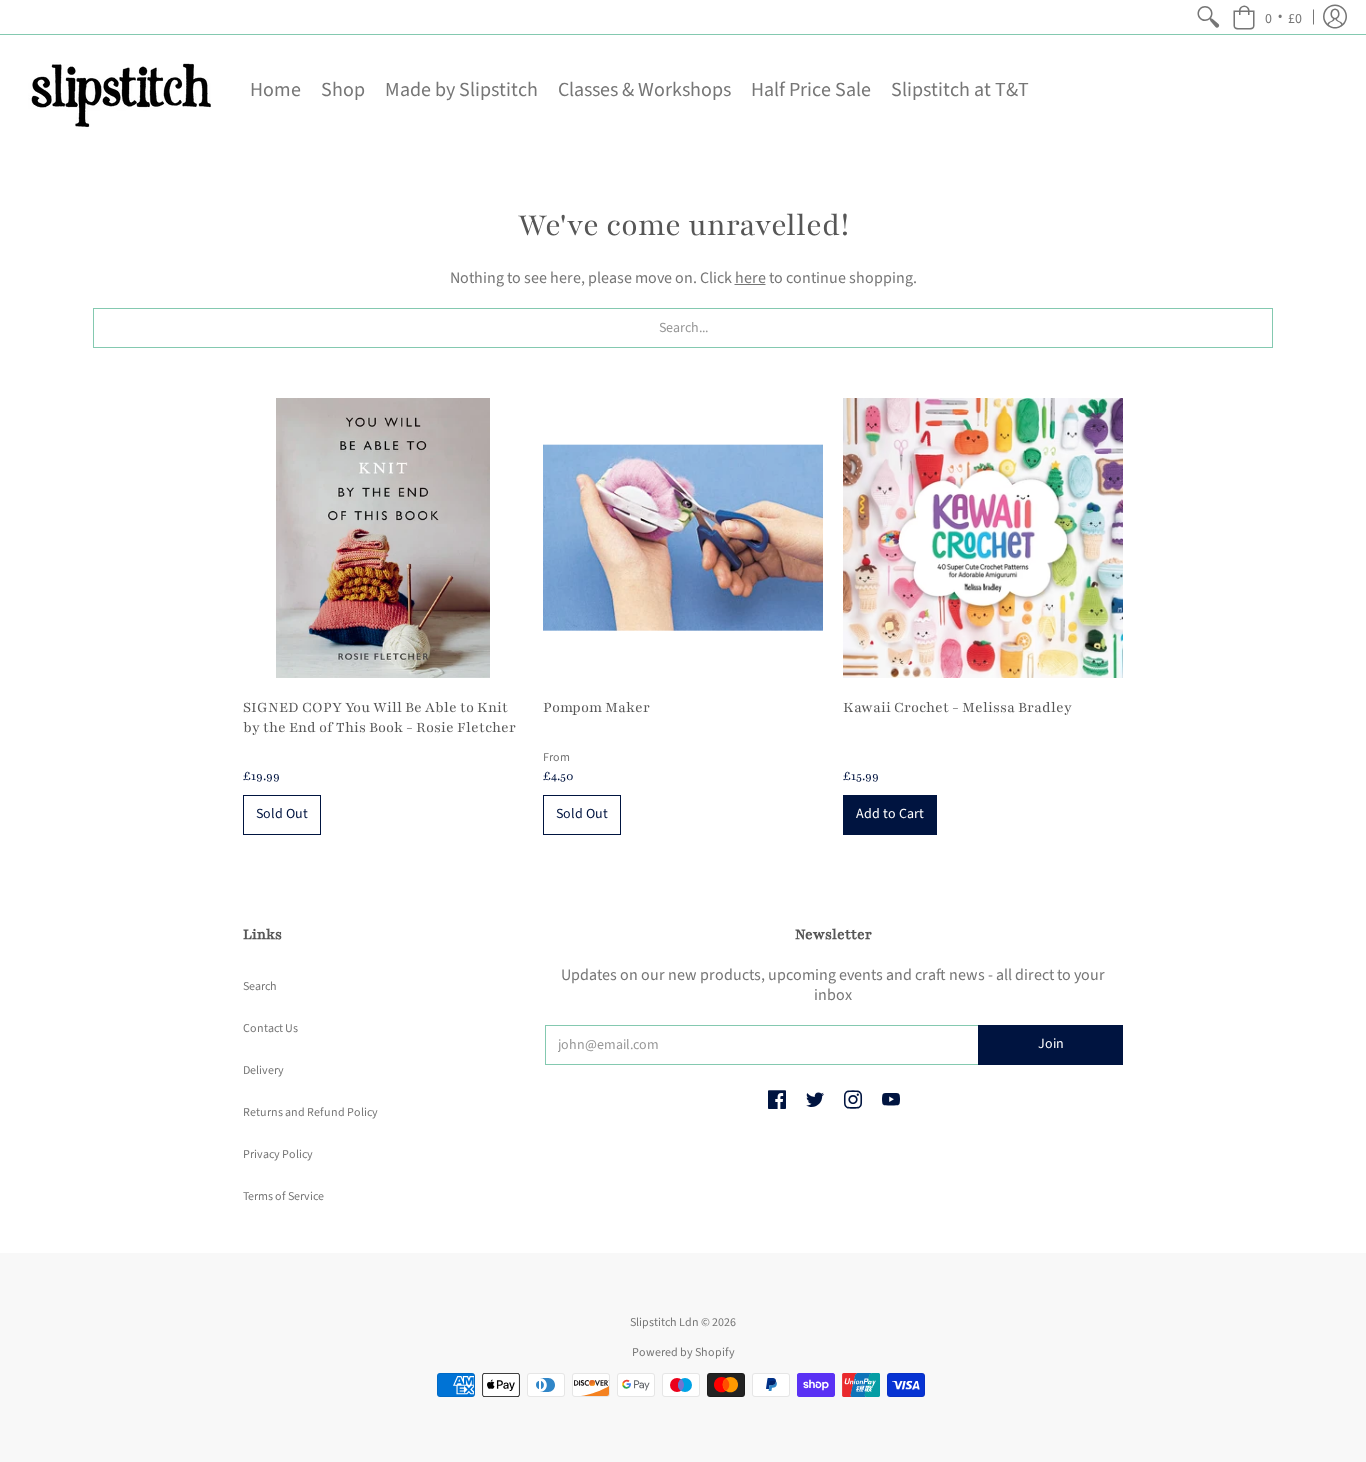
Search (260, 986)
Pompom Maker (596, 707)
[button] (1267, 17)
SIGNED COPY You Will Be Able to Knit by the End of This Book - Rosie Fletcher (379, 717)
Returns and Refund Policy (310, 1112)
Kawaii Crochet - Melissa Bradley (957, 707)
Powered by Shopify (683, 1352)
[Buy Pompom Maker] (683, 538)
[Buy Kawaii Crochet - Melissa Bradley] (983, 538)
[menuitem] (1208, 17)
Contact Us (270, 1028)
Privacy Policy (278, 1154)
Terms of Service (283, 1196)
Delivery (263, 1070)
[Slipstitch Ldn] (120, 90)
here (750, 278)
